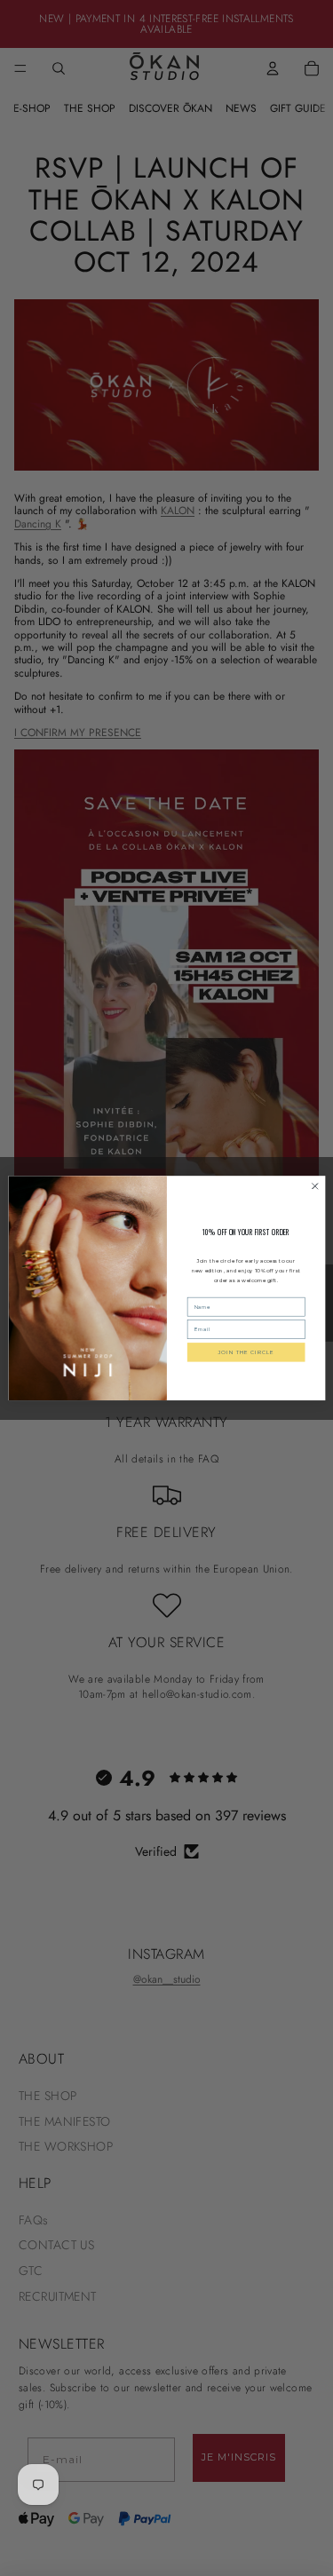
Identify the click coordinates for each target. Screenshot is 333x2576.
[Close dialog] (314, 1186)
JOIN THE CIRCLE (246, 1352)
